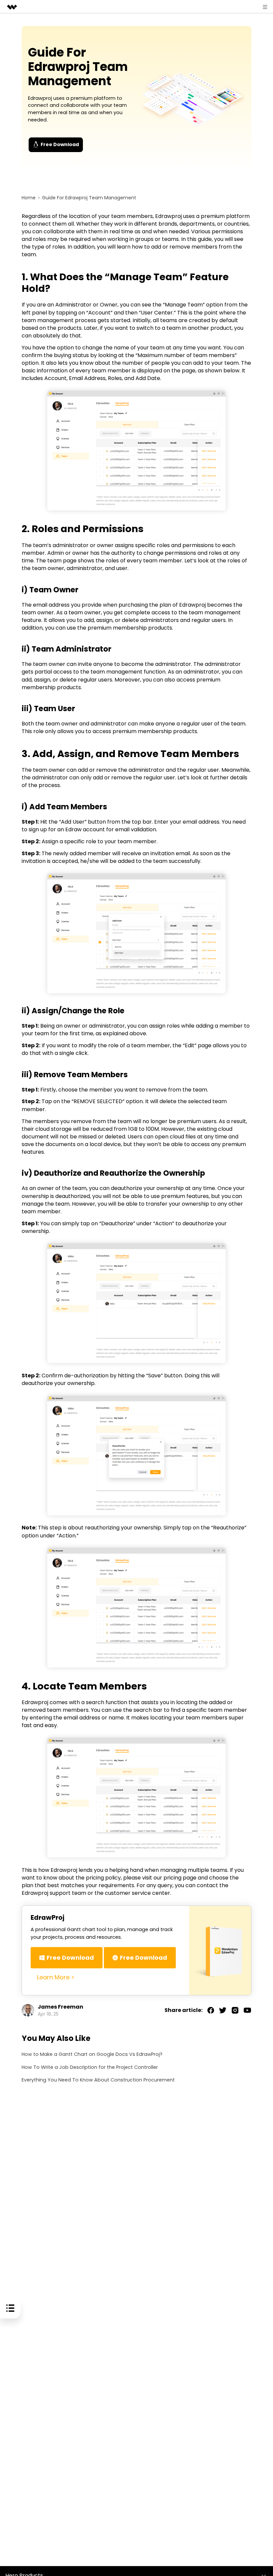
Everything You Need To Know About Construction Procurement (98, 2080)
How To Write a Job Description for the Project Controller (90, 2067)
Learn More (53, 1977)
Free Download (60, 144)
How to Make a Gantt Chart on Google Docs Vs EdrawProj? (92, 2054)
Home (29, 198)
